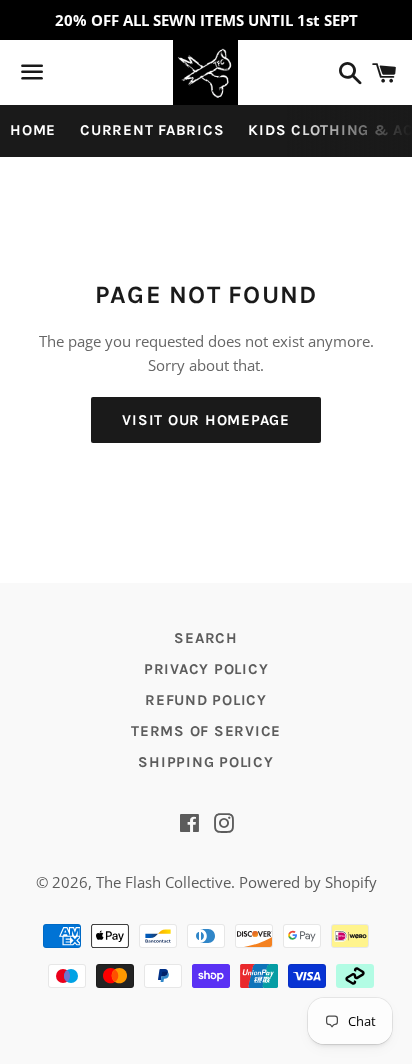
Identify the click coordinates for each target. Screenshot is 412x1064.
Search (206, 638)
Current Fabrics (152, 130)
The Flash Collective (163, 882)
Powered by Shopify (308, 882)
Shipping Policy (205, 762)
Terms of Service (206, 731)
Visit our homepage (206, 420)
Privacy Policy (206, 669)
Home (33, 130)
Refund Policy (206, 700)
